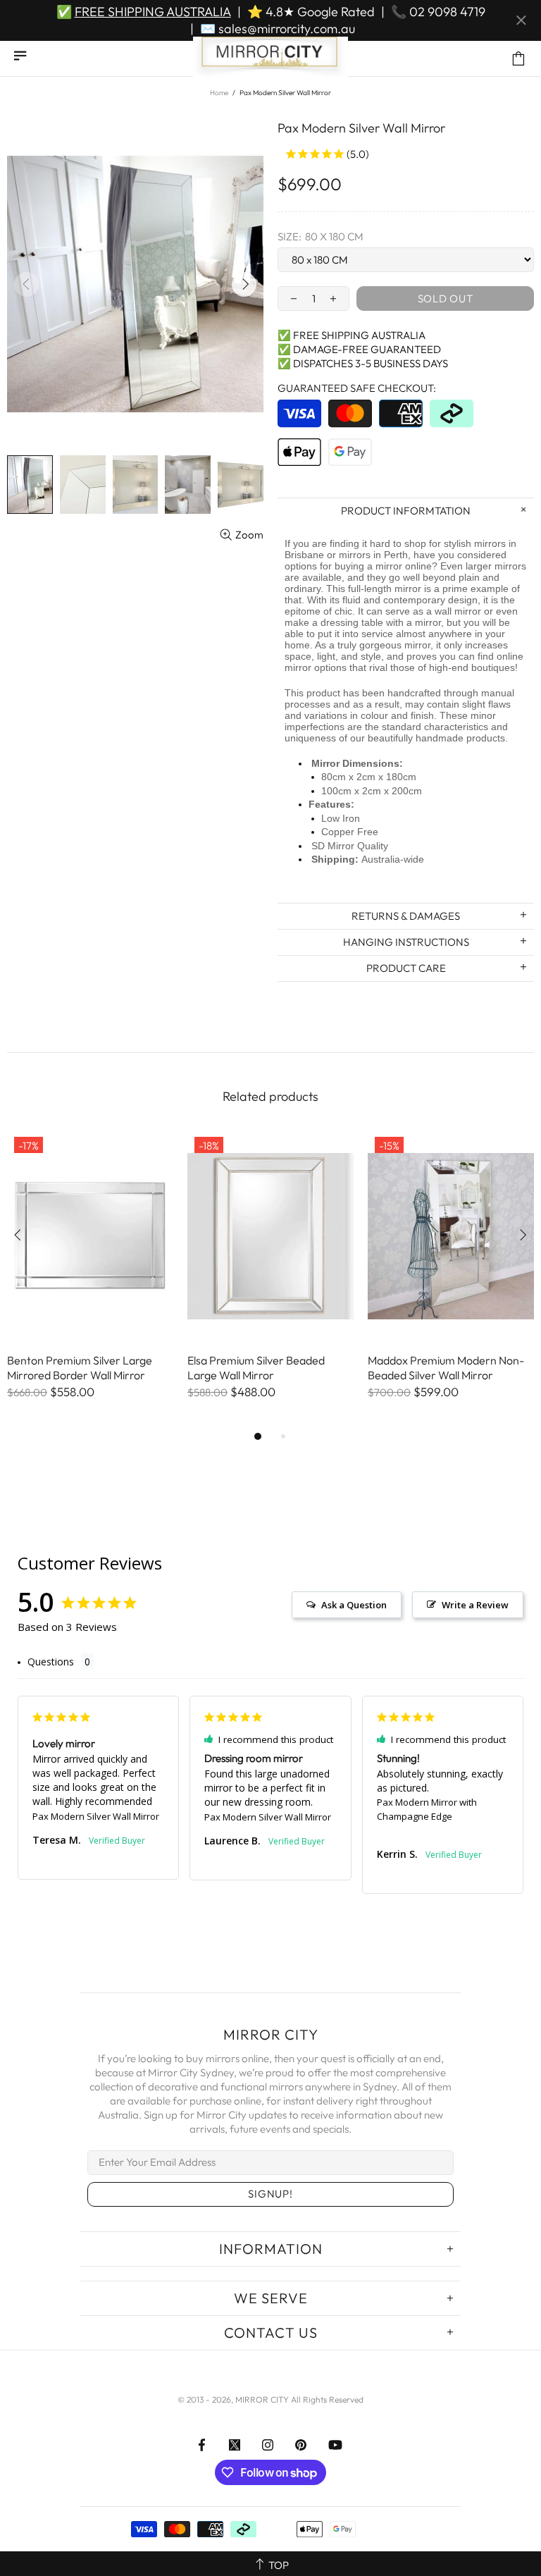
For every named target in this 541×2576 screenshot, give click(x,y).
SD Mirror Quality (350, 846)
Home (219, 93)
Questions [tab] (51, 1662)
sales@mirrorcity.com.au (287, 29)
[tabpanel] (90, 1279)
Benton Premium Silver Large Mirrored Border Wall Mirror (80, 1368)
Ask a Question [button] (354, 1605)
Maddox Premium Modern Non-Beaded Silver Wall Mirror (446, 1368)
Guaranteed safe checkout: (357, 388)
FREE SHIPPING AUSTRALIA (153, 12)
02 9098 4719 (447, 12)
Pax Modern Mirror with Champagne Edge (427, 1809)
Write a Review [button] (475, 1605)
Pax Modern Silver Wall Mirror (96, 1816)
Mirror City (270, 58)
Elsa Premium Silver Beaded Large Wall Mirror (256, 1368)
